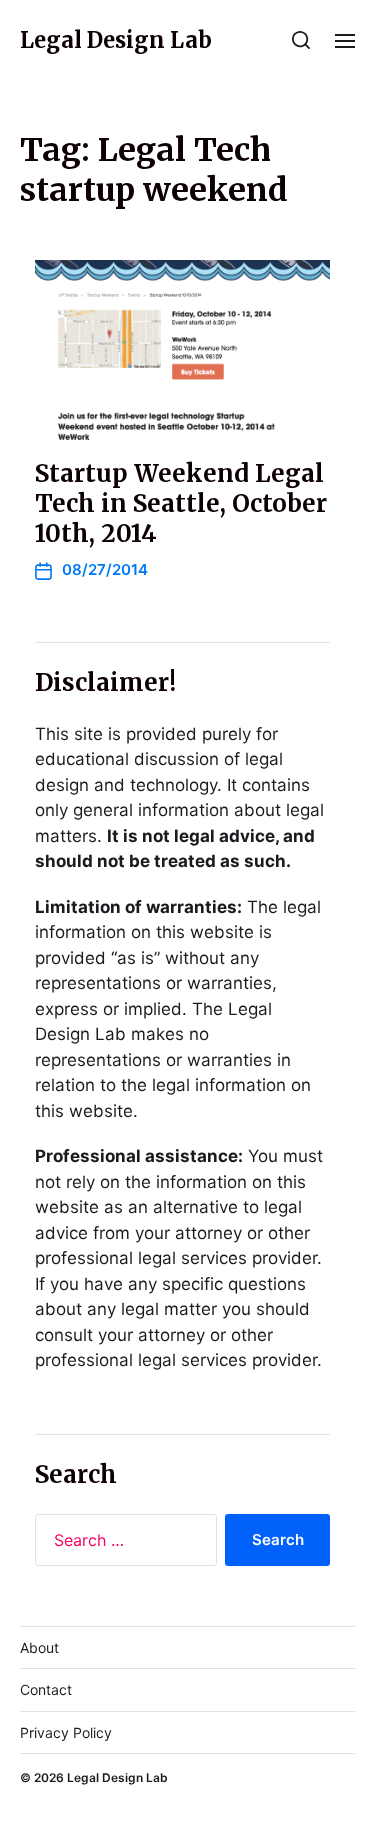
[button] (301, 40)
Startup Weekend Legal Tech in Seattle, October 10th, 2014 (181, 503)
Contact (46, 1689)
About (39, 1647)
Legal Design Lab (116, 40)
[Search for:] (122, 1544)
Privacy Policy (66, 1732)
